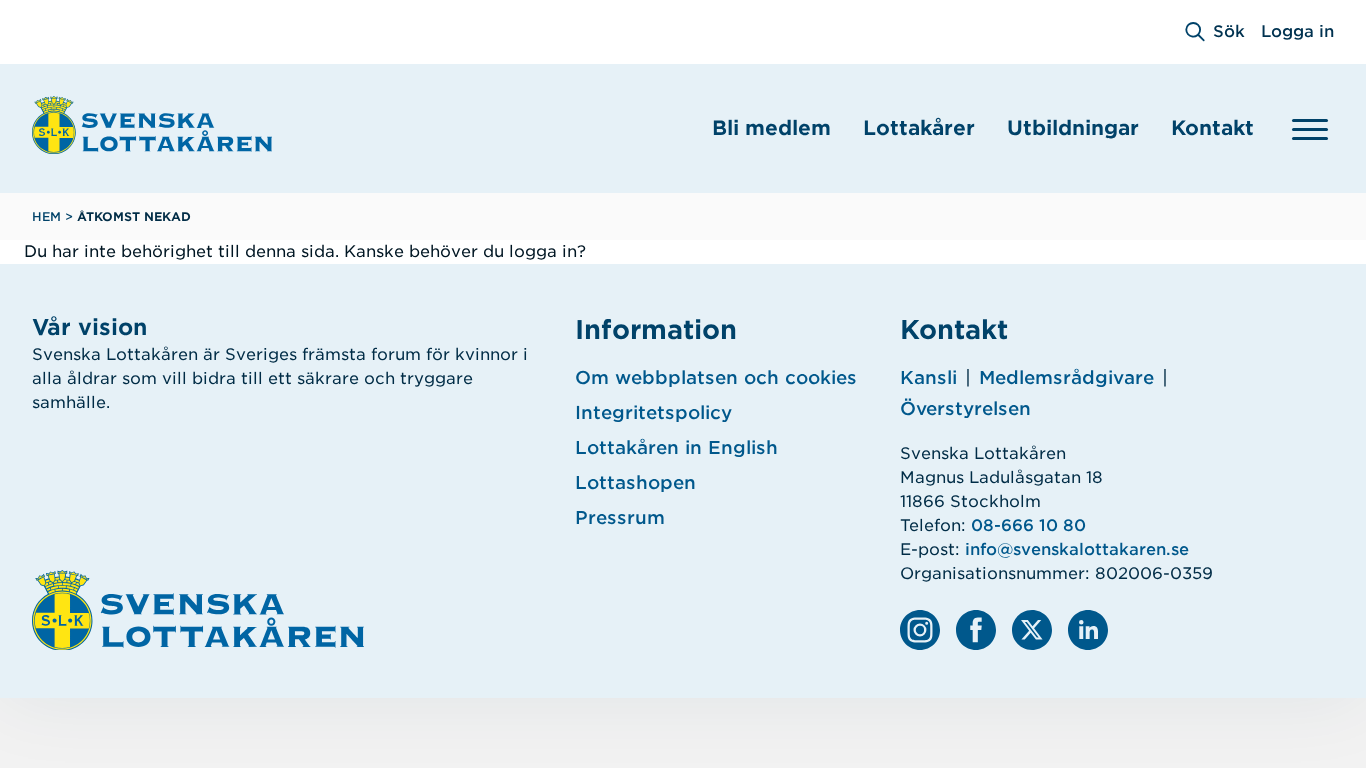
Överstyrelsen (965, 408)
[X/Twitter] (1032, 630)
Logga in (1297, 31)
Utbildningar (1073, 128)
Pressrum (620, 517)
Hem (46, 216)
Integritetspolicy (653, 412)
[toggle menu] (1310, 129)
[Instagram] (920, 630)
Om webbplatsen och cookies (716, 377)
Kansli (928, 377)
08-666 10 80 (1028, 525)
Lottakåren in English (676, 447)
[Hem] (152, 125)
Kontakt (1212, 128)
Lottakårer (919, 128)
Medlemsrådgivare (1066, 377)
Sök (1229, 31)
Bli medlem (771, 128)
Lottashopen (635, 482)
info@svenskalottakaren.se (1077, 549)
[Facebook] (976, 630)
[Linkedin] (1088, 630)
